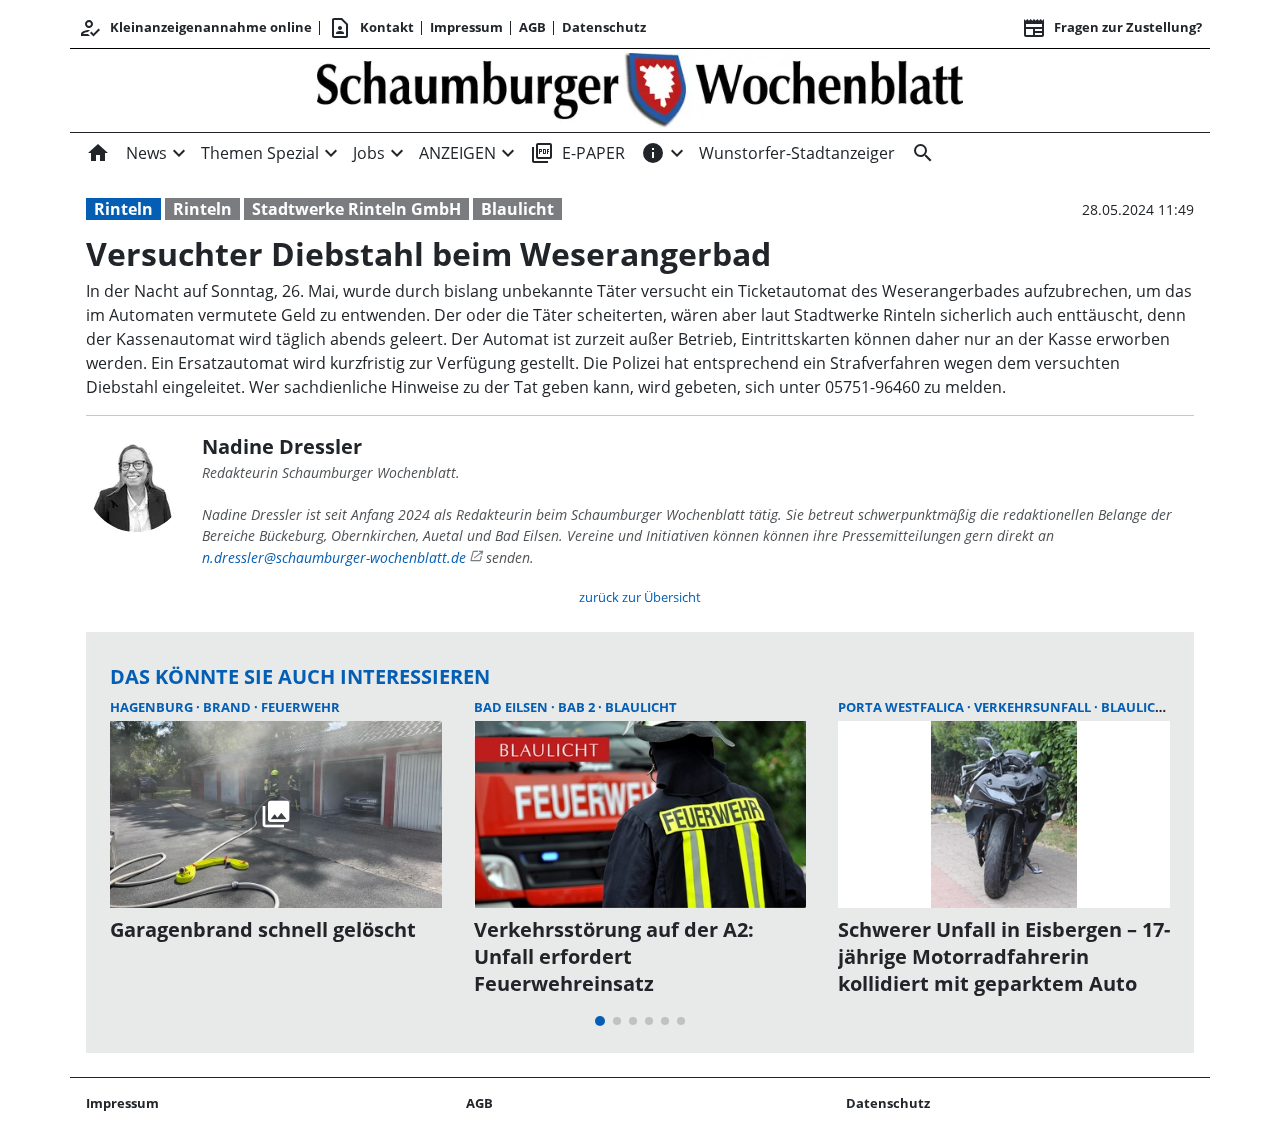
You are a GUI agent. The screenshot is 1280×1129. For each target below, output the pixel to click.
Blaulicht (517, 209)
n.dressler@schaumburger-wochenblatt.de (334, 557)
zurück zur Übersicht (640, 597)
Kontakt (371, 28)
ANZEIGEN (457, 153)
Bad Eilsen (512, 707)
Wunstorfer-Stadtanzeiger (797, 153)
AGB (532, 27)
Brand (228, 707)
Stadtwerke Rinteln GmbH (356, 209)
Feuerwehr (300, 707)
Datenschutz (604, 27)
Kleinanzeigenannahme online (195, 28)
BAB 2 (578, 707)
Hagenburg (153, 707)
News (146, 153)
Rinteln (123, 209)
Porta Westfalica (902, 707)
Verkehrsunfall (1034, 707)
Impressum (466, 27)
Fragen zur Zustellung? (1112, 28)
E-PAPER (577, 153)
